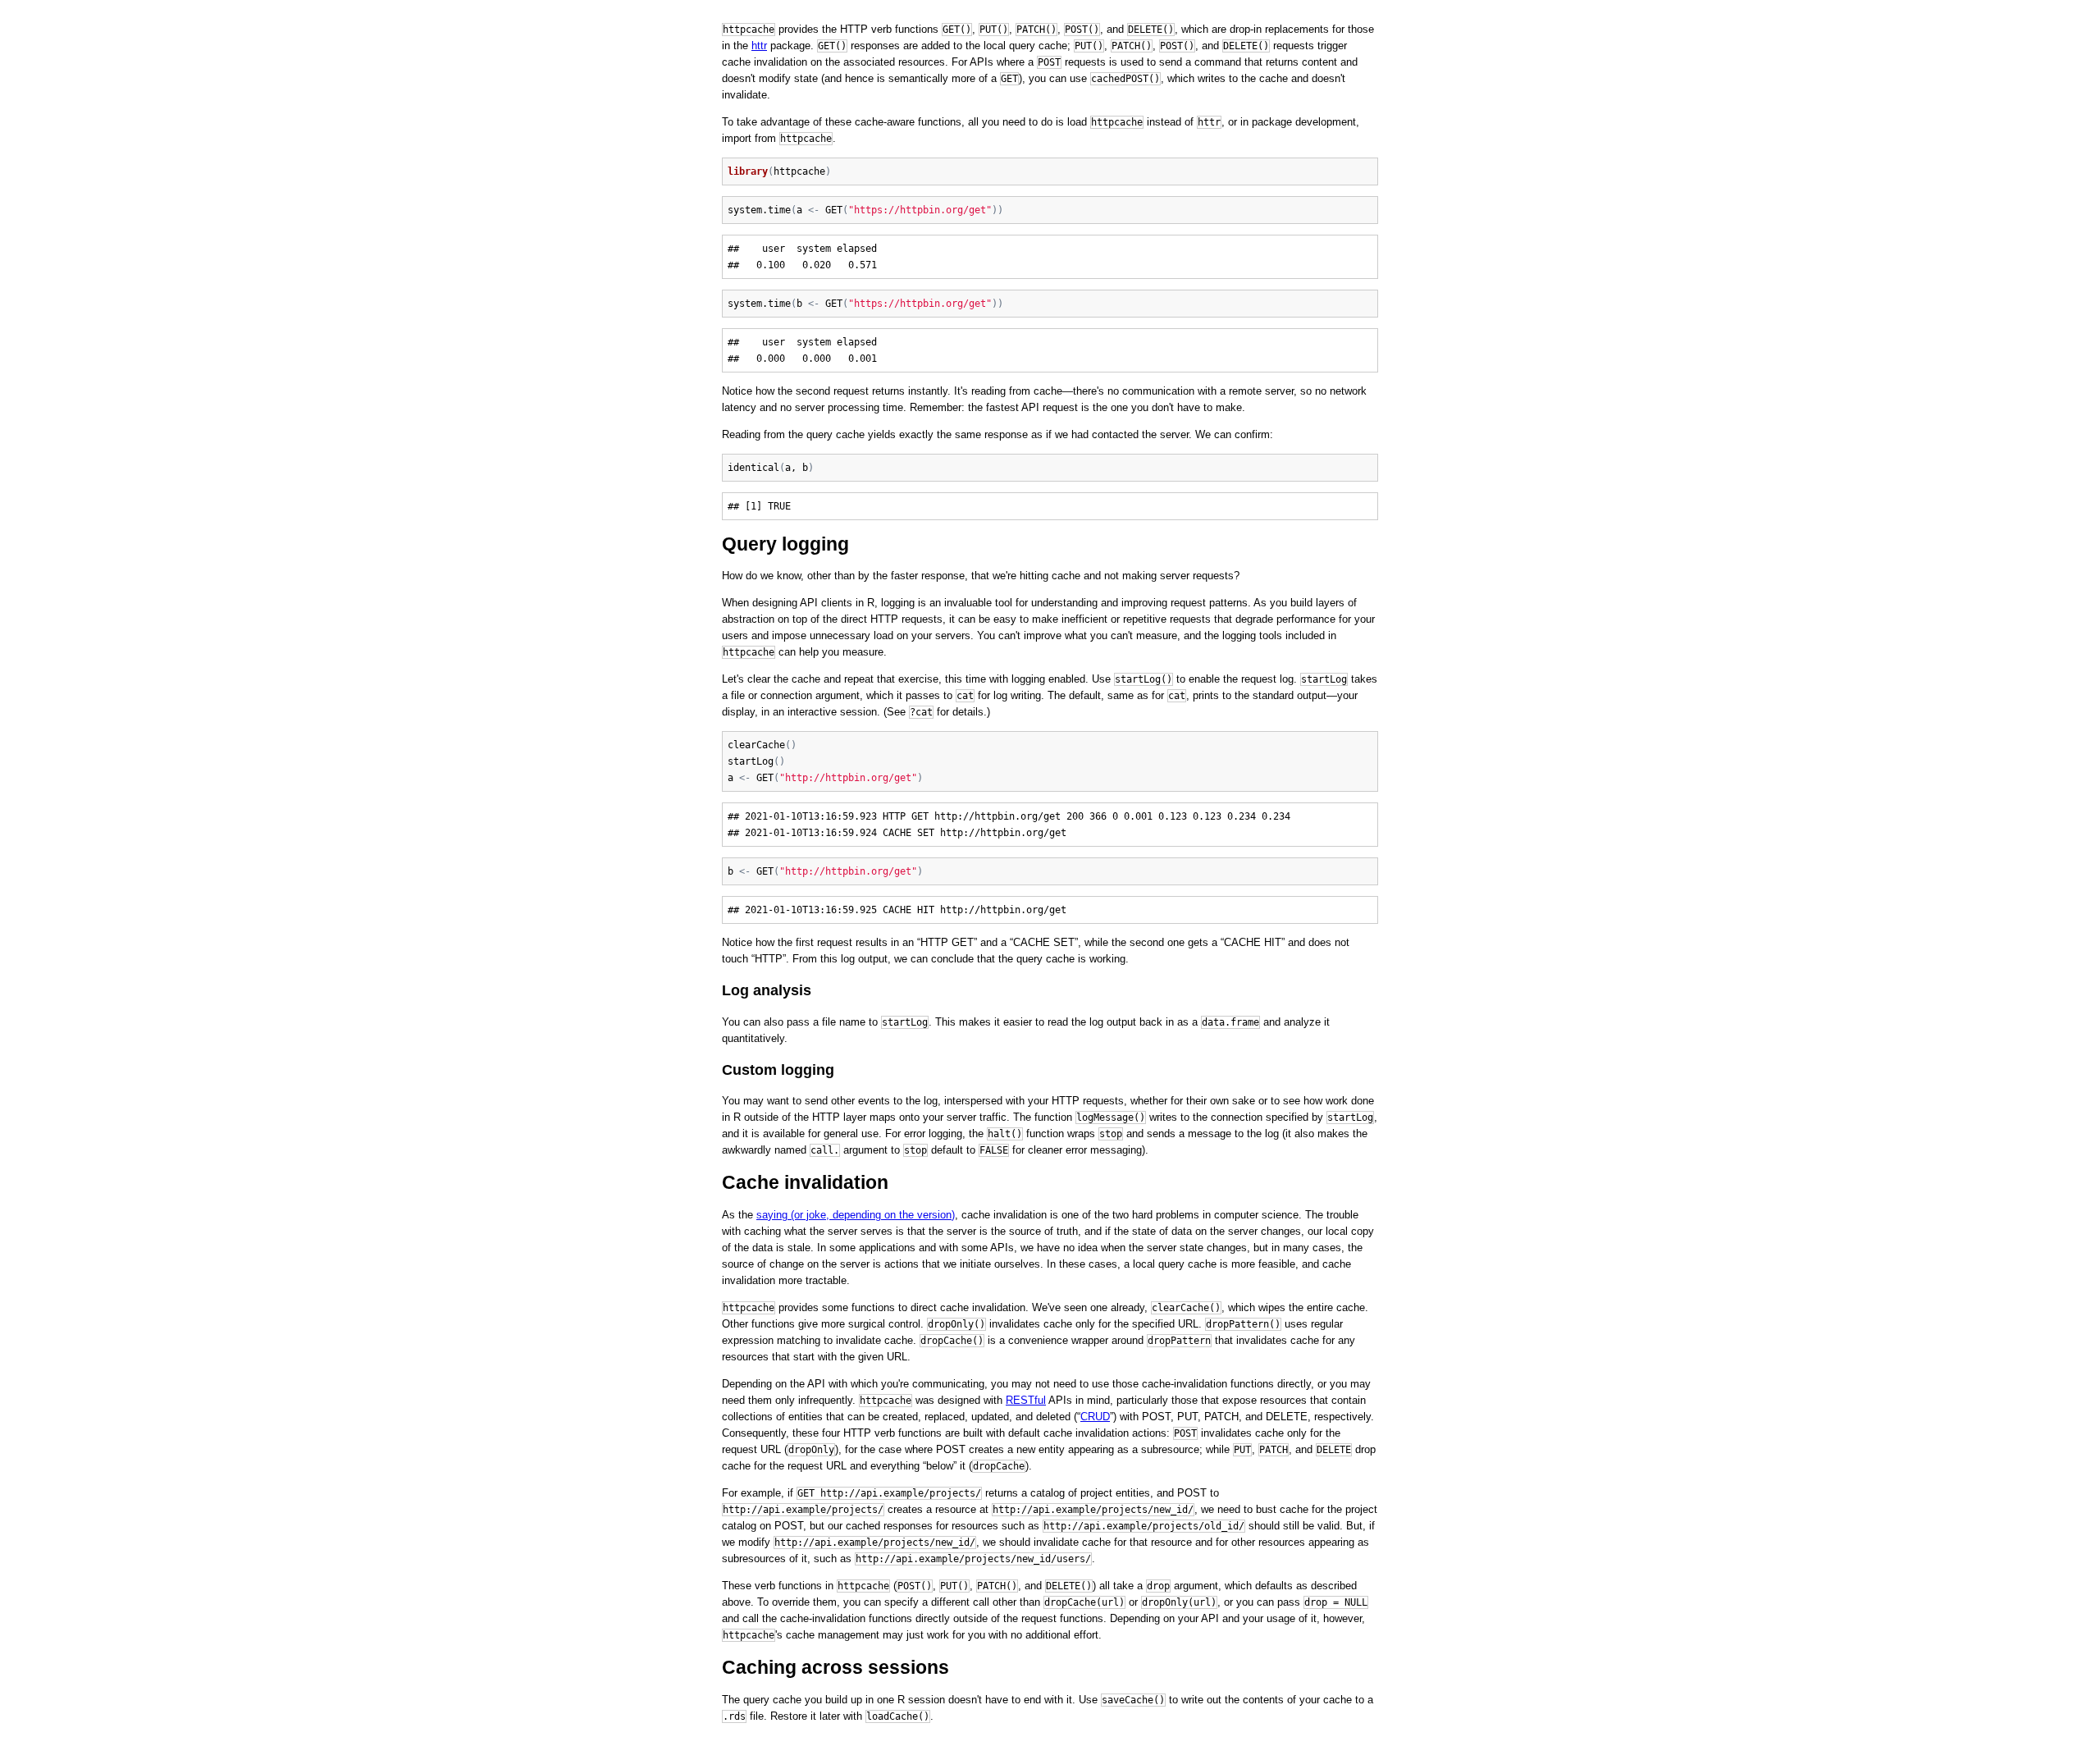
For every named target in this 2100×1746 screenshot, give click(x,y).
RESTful (1026, 1400)
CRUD (1095, 1417)
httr (759, 46)
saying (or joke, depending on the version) (856, 1215)
